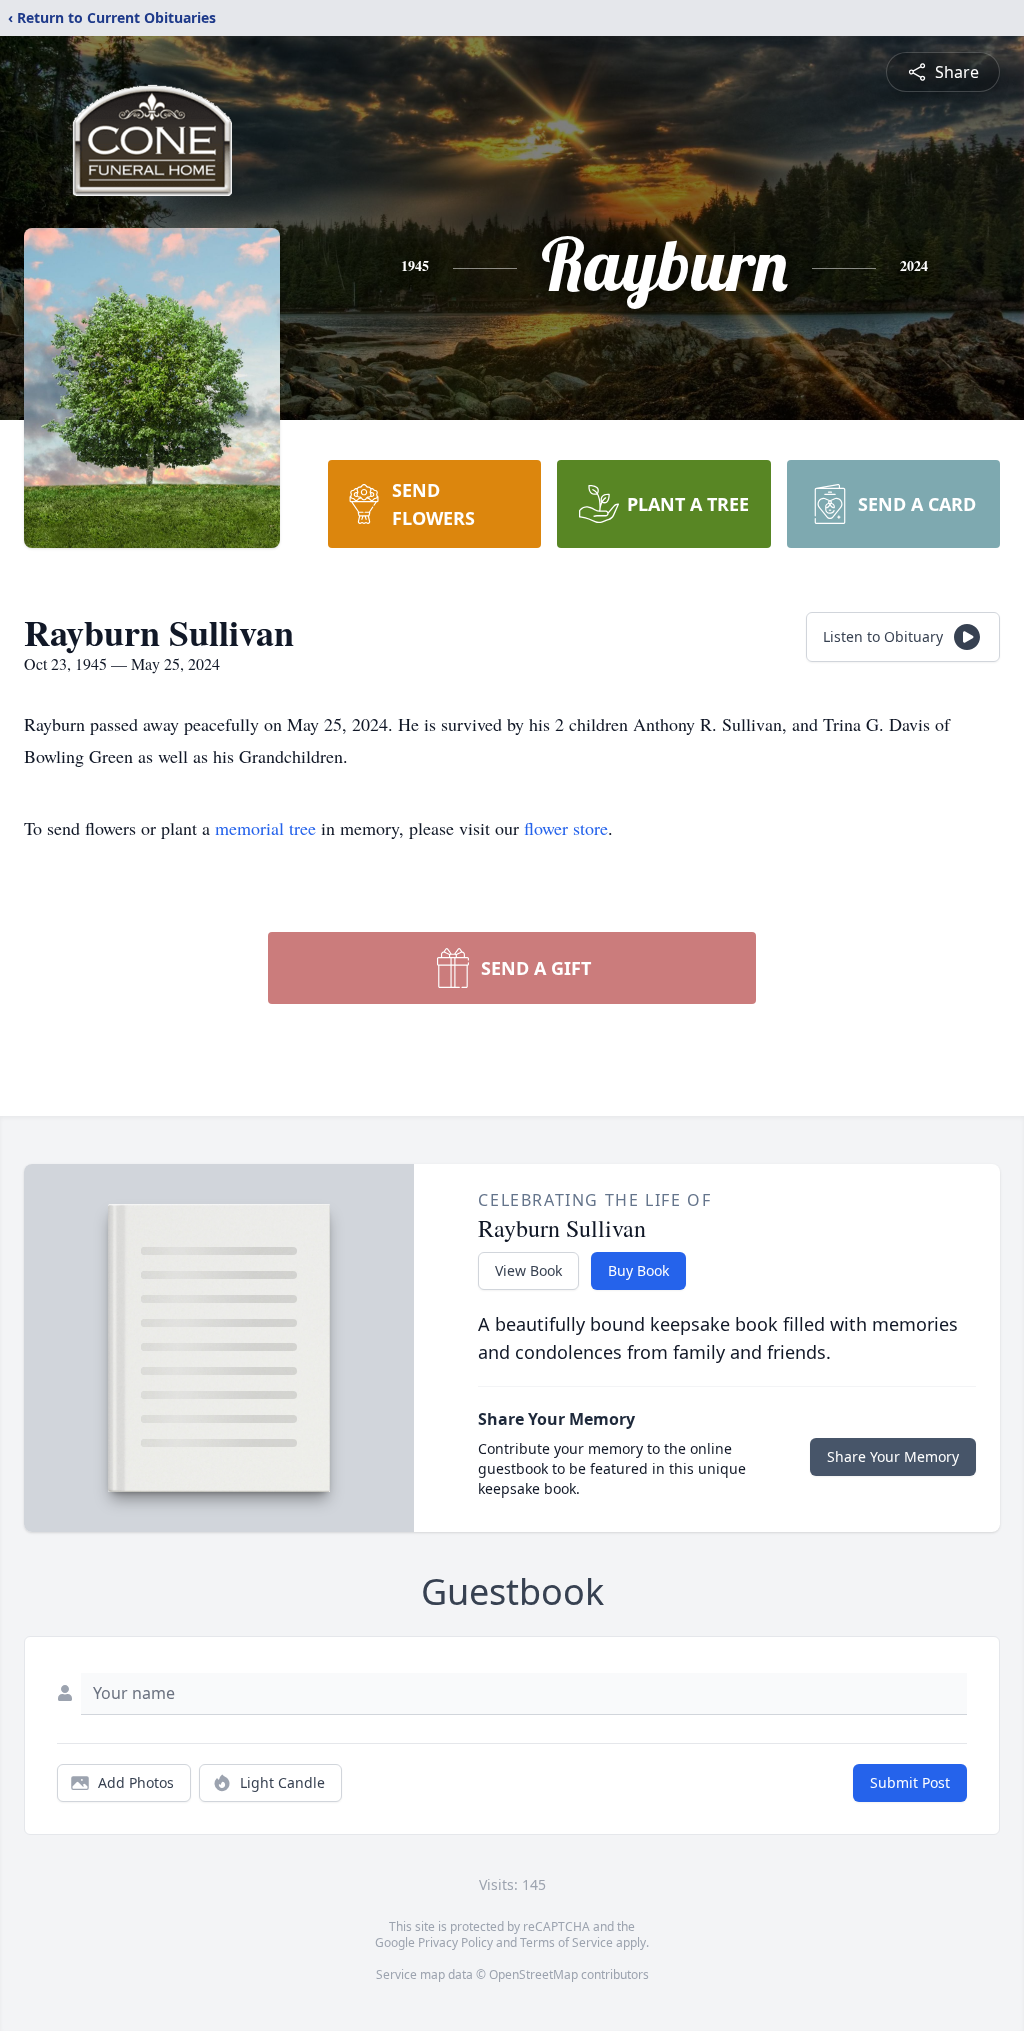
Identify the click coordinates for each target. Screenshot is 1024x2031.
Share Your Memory (893, 1456)
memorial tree (265, 828)
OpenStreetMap (533, 1974)
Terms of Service (566, 1942)
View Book (528, 1270)
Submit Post (910, 1782)
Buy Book (638, 1270)
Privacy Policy (455, 1942)
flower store (566, 828)
